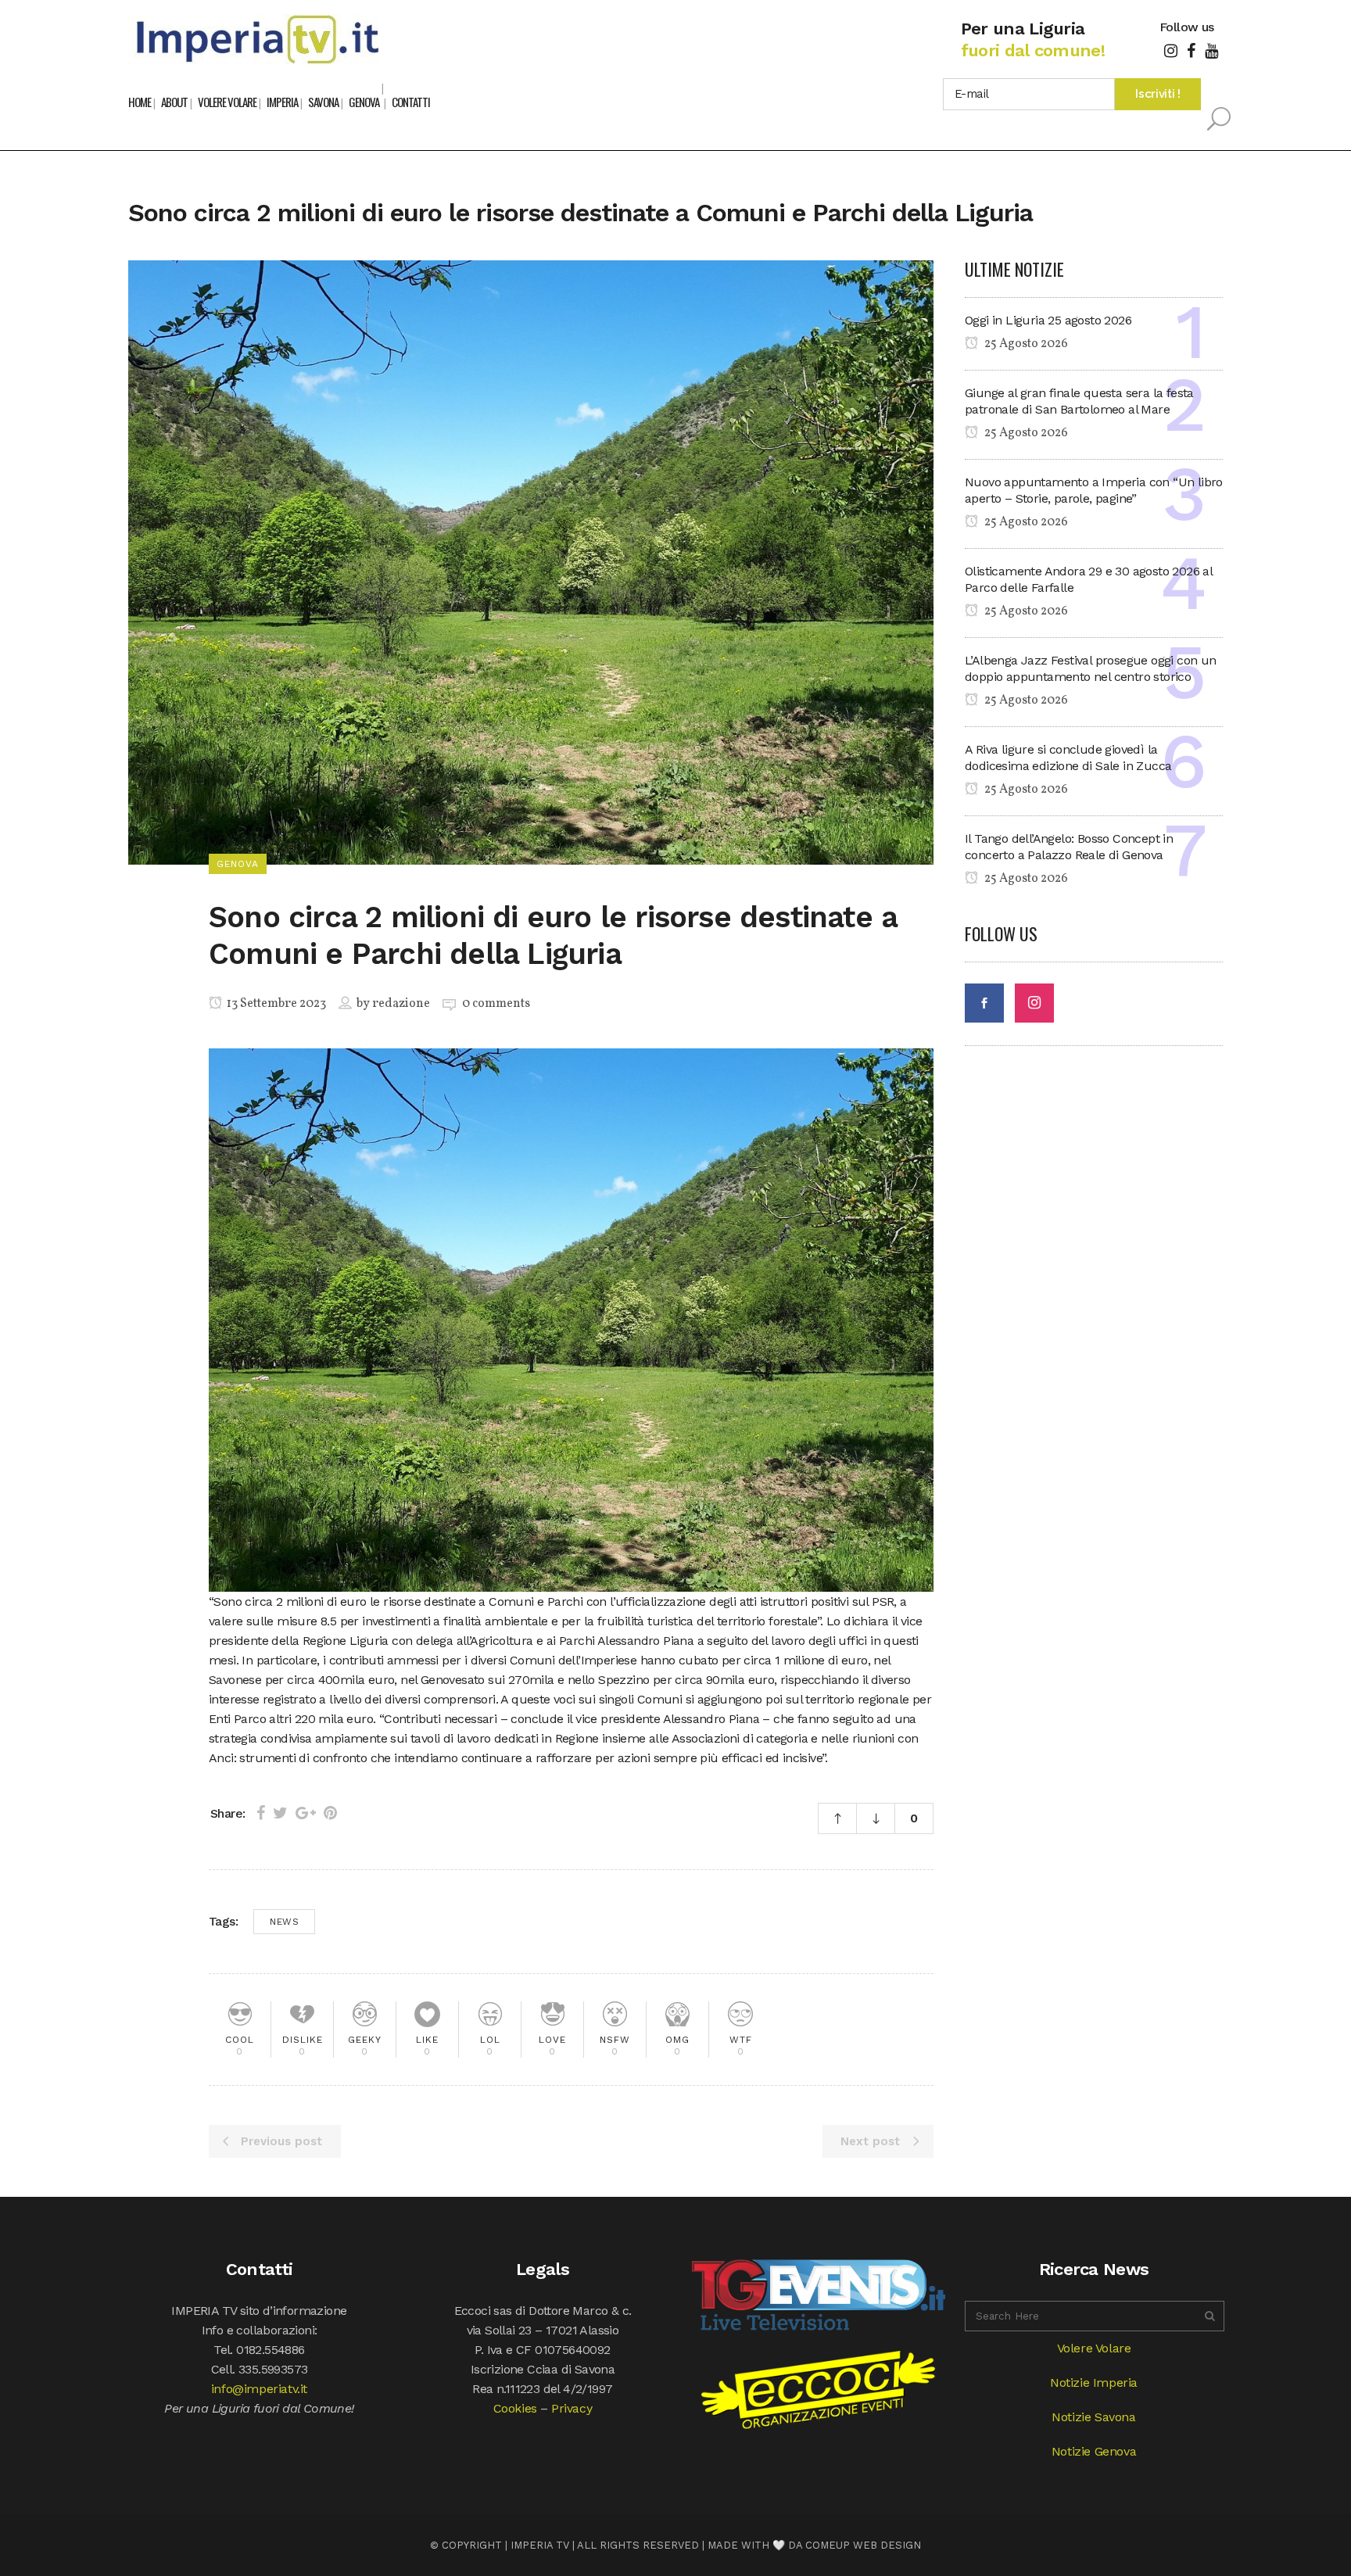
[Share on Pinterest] (330, 1813)
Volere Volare (1094, 2348)
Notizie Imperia (1094, 2383)
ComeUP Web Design (863, 2545)
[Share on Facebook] (261, 1813)
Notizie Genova (1094, 2451)
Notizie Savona (1093, 2417)
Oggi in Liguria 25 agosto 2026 (1048, 320)
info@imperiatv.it (259, 2389)
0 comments (496, 1004)
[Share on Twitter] (280, 1813)
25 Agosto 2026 (1025, 344)
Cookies (515, 2408)
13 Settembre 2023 (275, 1004)
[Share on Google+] (306, 1813)
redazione (401, 1004)
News (284, 1922)
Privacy (572, 2408)
